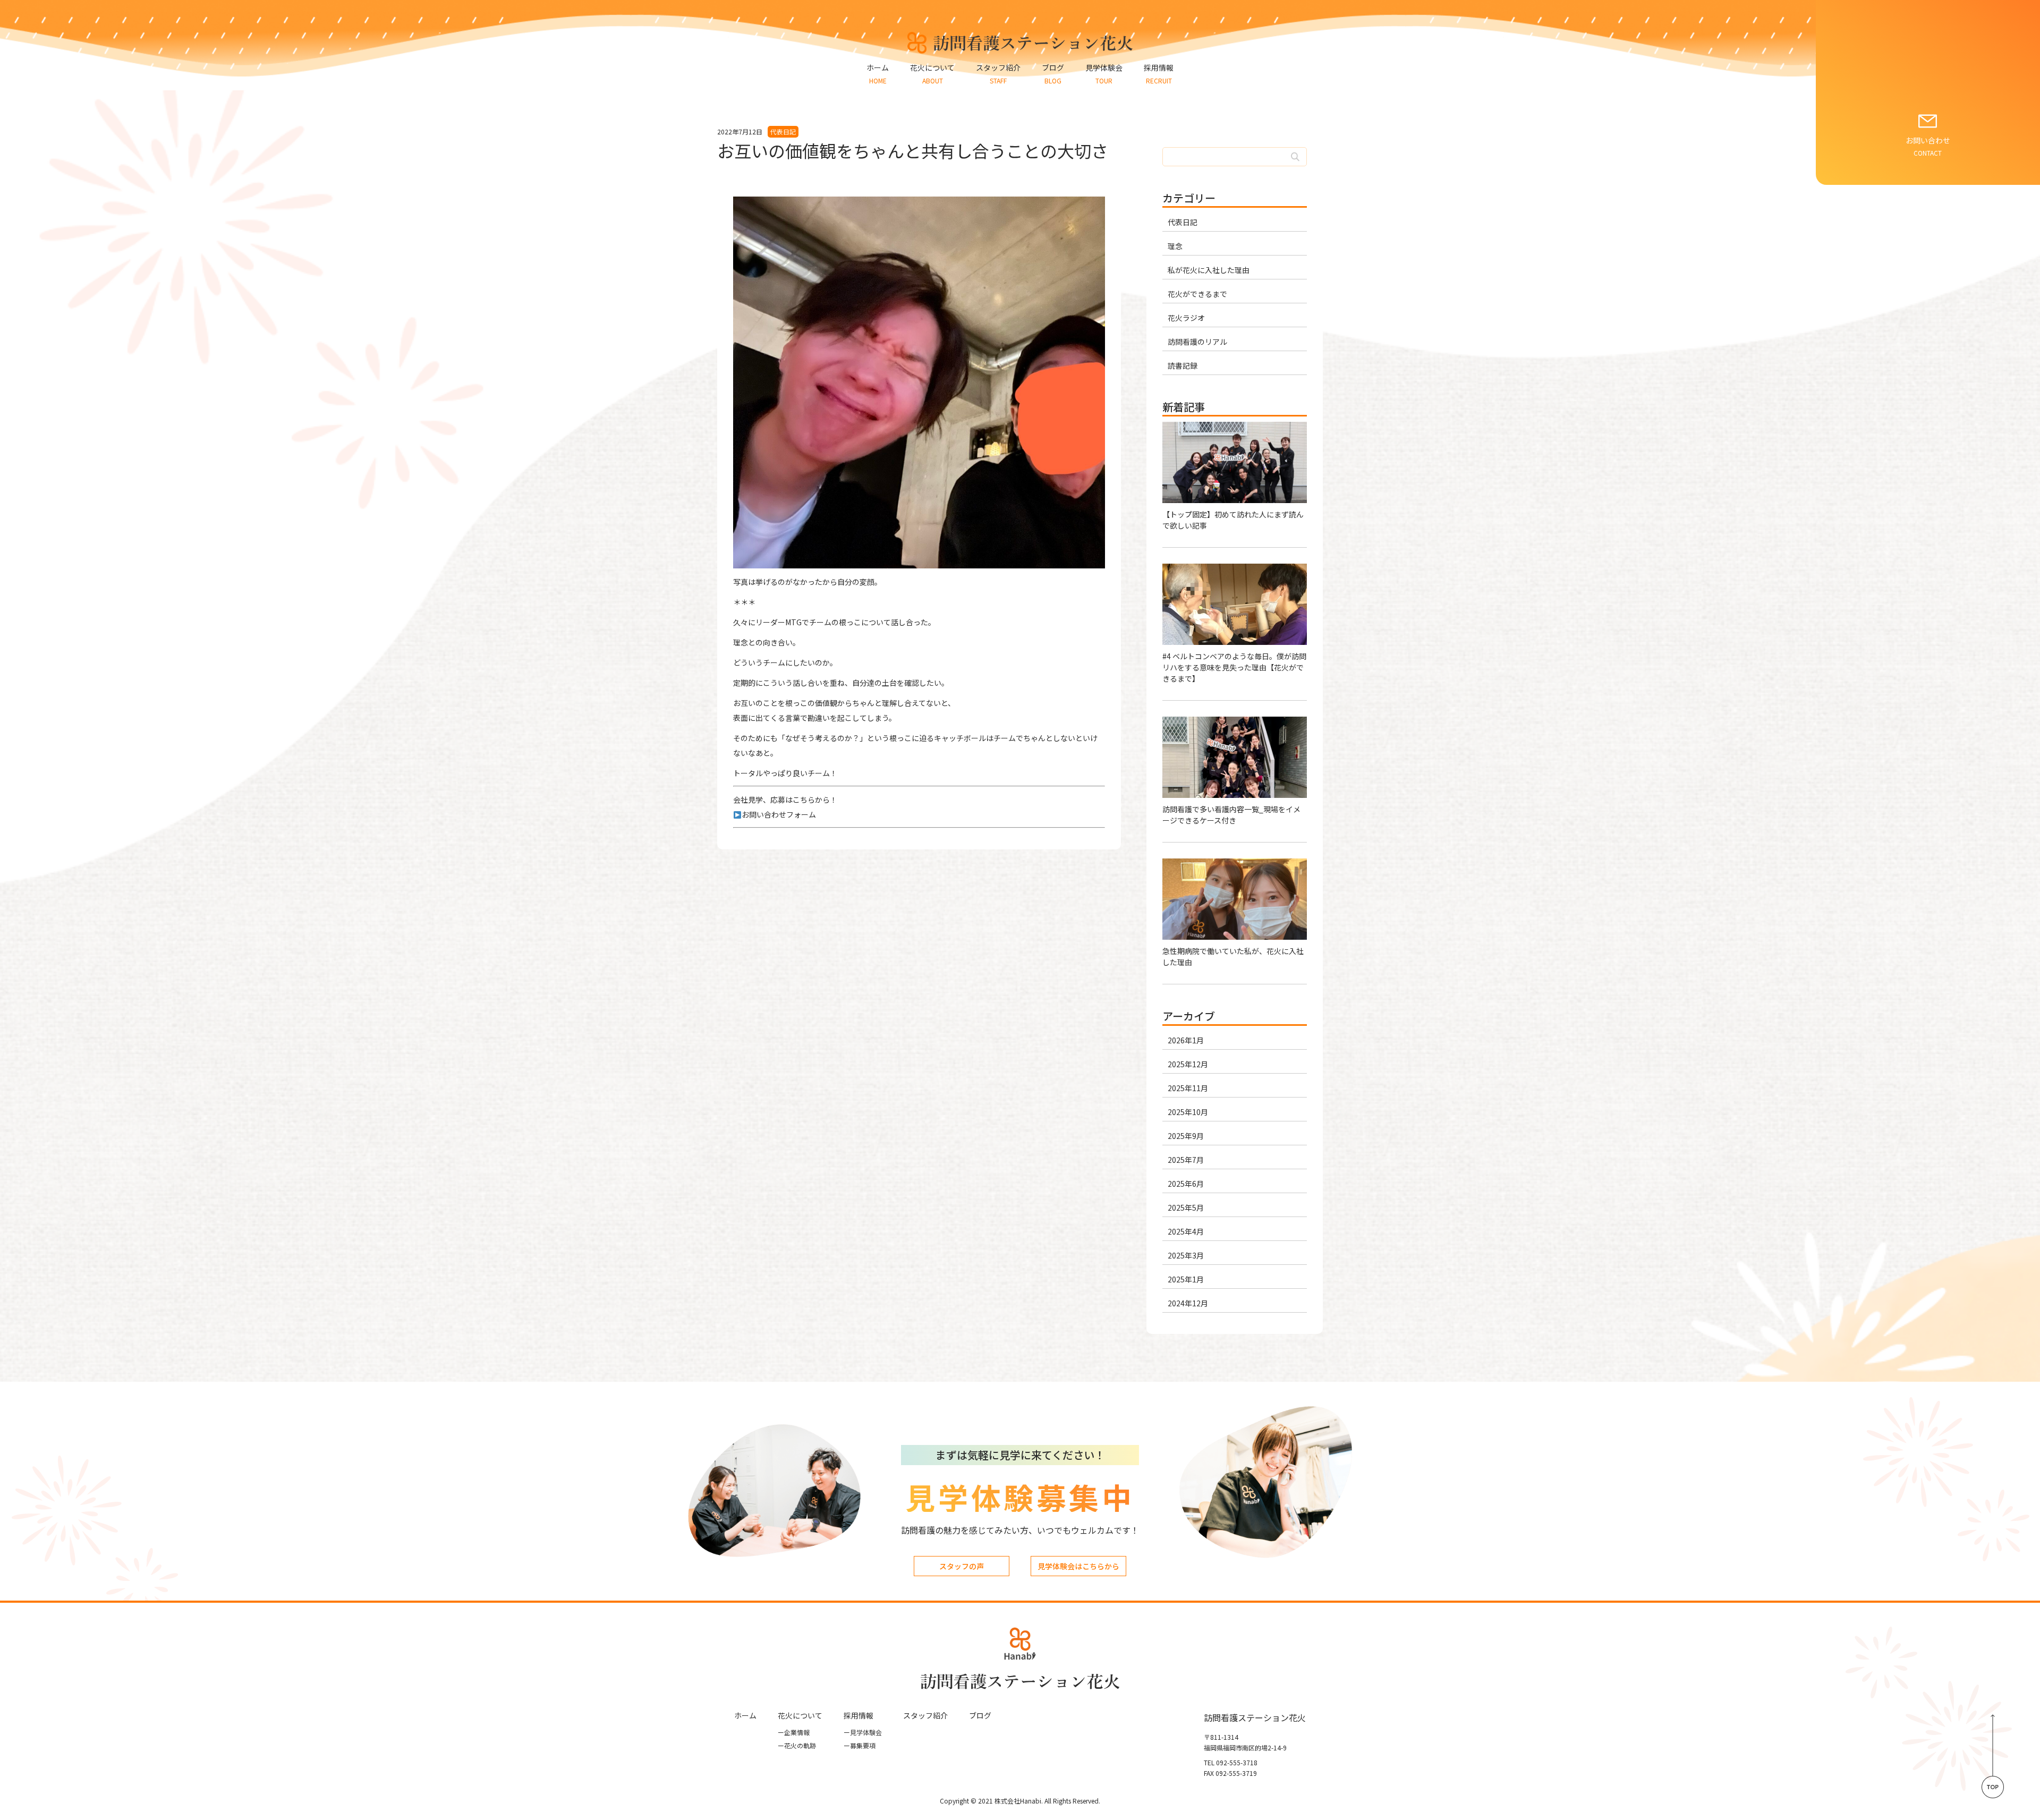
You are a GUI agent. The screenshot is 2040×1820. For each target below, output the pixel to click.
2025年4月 (1186, 1231)
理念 (1175, 246)
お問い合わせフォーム (779, 814)
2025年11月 (1188, 1088)
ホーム (745, 1715)
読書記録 (1183, 365)
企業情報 (794, 1732)
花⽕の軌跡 (797, 1745)
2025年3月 (1186, 1255)
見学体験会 (863, 1732)
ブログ (980, 1715)
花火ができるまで (1197, 294)
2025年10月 (1188, 1112)
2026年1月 (1186, 1040)
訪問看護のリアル (1197, 342)
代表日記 (1183, 222)
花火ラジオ (1186, 318)
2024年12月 (1188, 1303)
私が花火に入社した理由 (1209, 270)
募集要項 (860, 1745)
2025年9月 (1186, 1136)
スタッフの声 (962, 1566)
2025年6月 (1186, 1184)
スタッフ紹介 (925, 1715)
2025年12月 (1188, 1064)
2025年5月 (1186, 1207)
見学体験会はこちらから (1078, 1566)
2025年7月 (1186, 1160)
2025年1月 (1186, 1279)
